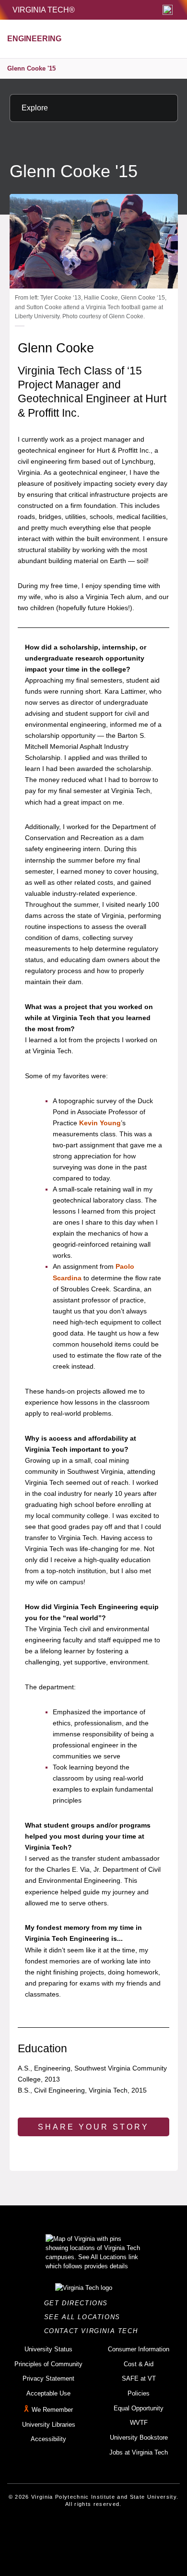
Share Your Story (93, 2127)
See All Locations (85, 2317)
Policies (139, 2393)
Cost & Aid (139, 2364)
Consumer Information (139, 2349)
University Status (48, 2349)
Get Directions (79, 2303)
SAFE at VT (139, 2378)
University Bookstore (139, 2438)
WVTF (139, 2423)
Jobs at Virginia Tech (139, 2452)
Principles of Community (48, 2364)
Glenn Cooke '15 (31, 68)
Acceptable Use (48, 2393)
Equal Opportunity (139, 2408)
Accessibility (48, 2439)
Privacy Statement (48, 2378)
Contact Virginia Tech (94, 2331)
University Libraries (49, 2425)
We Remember (52, 2410)
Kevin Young (100, 1123)
